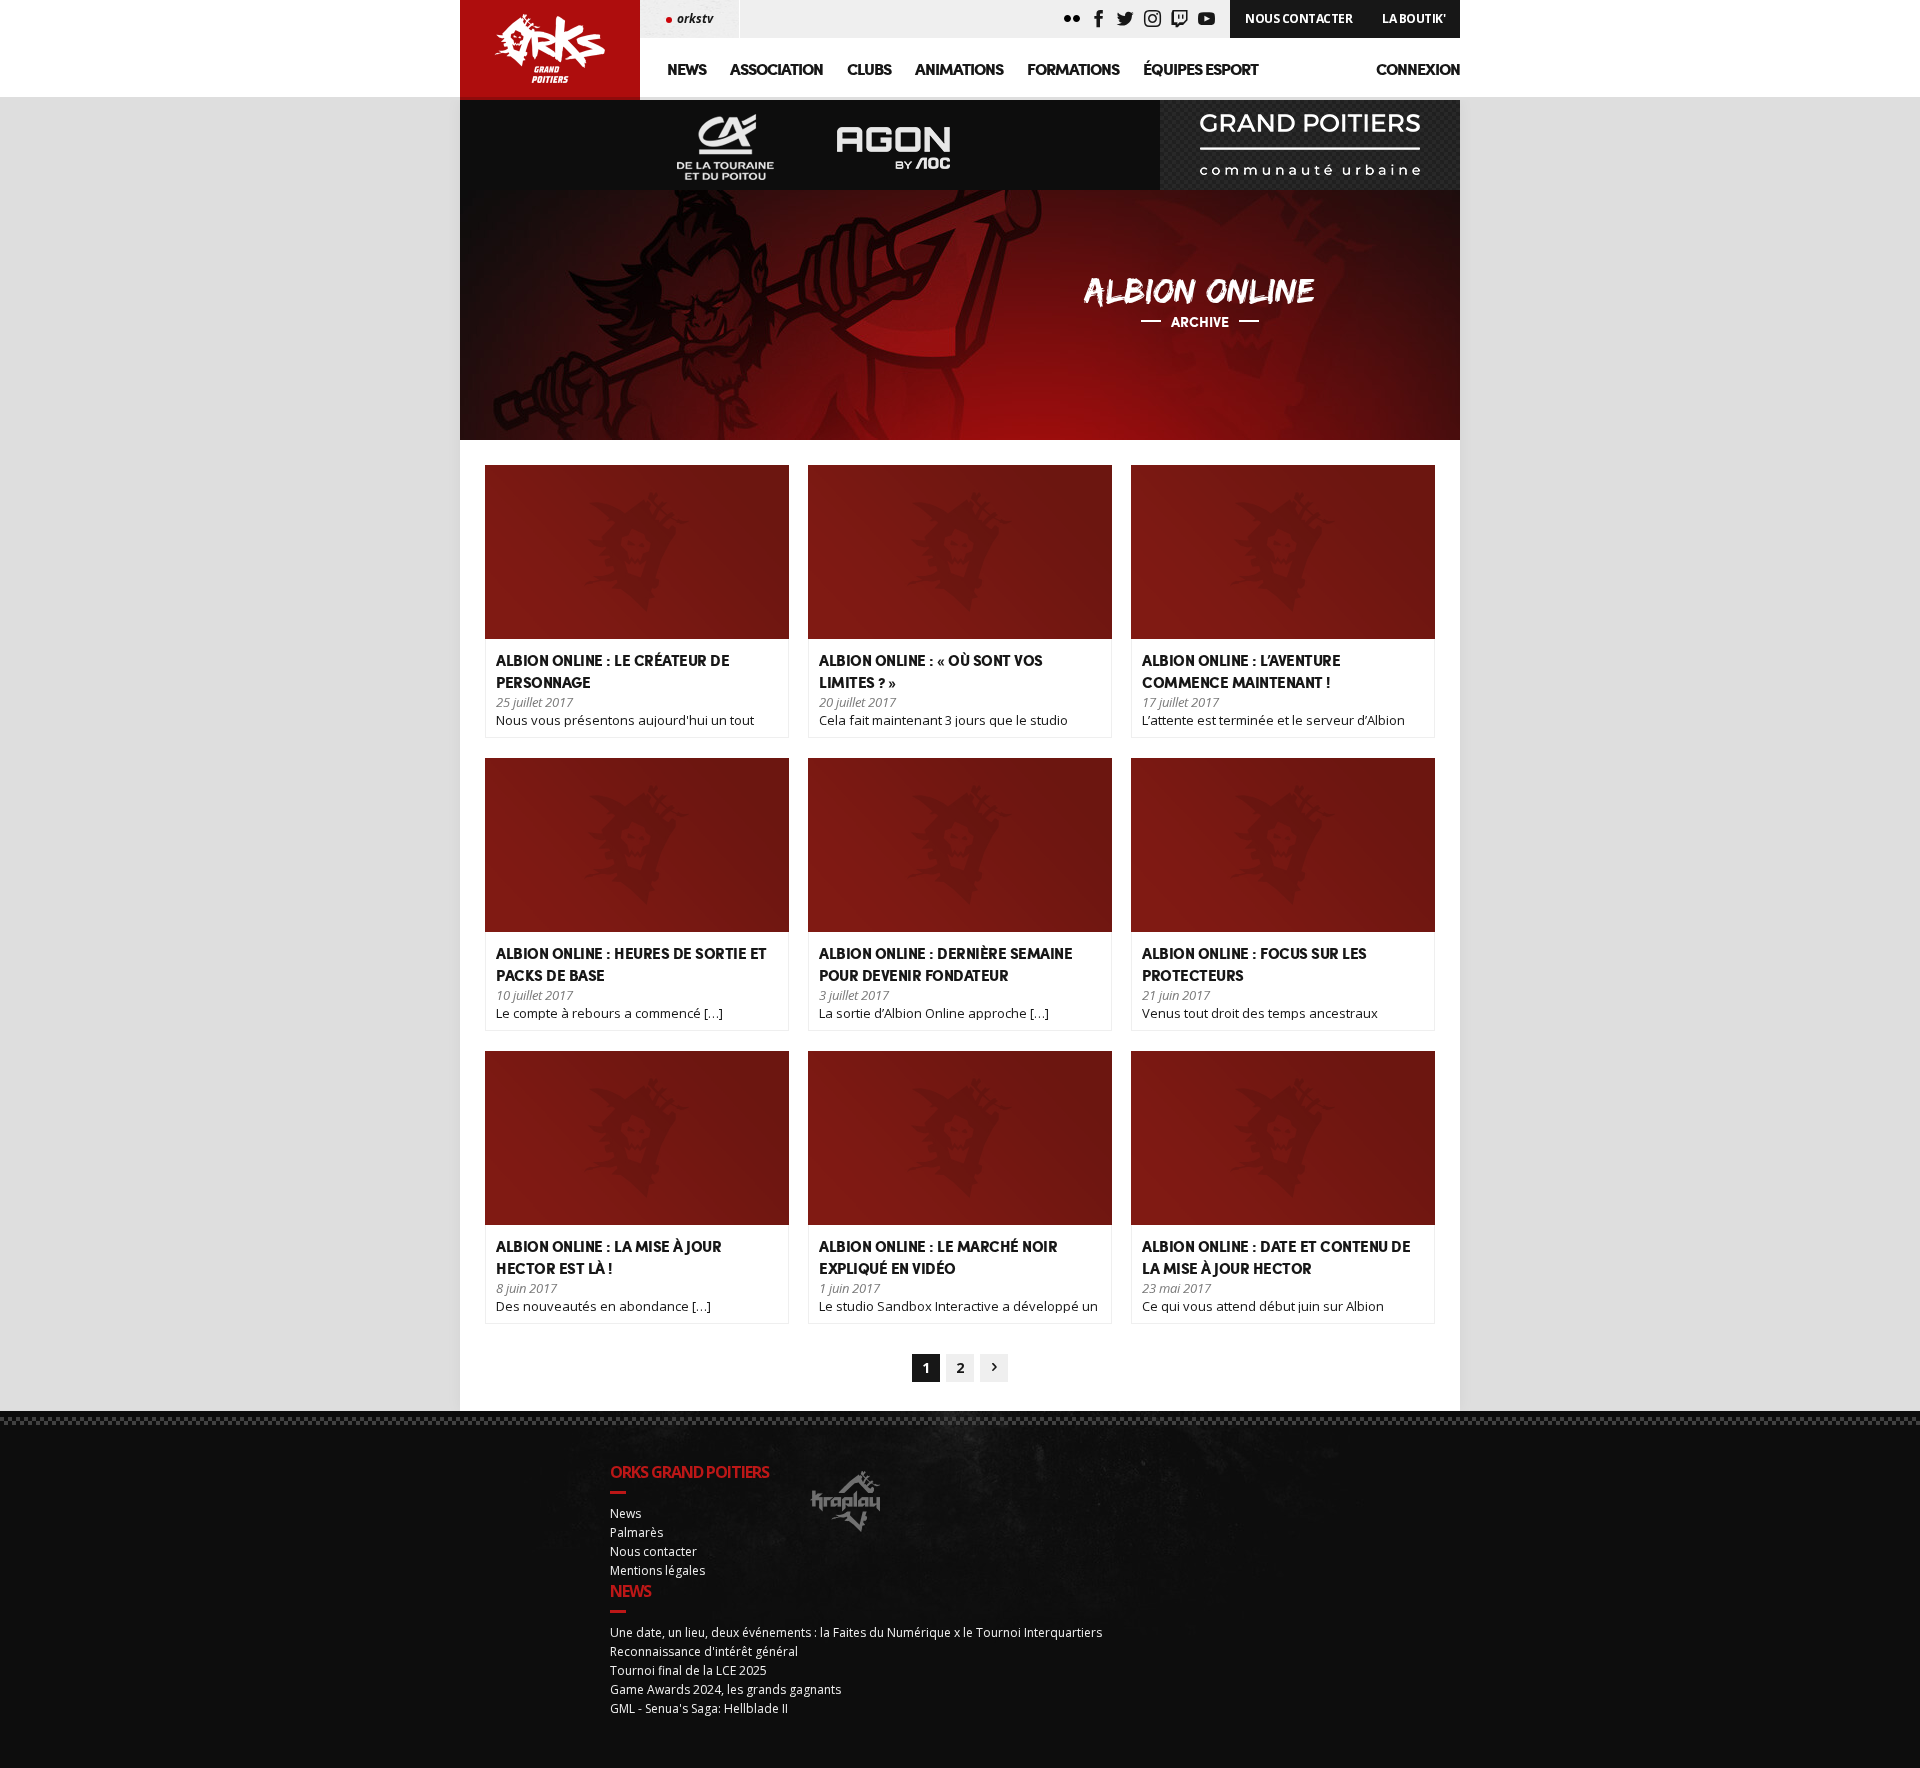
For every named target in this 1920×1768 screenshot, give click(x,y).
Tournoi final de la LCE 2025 (688, 1670)
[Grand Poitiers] (1310, 145)
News (686, 68)
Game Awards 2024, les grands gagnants (725, 1689)
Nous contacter (653, 1551)
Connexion (1418, 68)
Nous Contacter (1298, 18)
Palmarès (636, 1532)
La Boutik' (1413, 18)
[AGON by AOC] (894, 148)
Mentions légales (657, 1570)
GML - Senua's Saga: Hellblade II (699, 1708)
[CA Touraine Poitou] (726, 148)
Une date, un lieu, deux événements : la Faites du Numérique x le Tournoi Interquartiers (856, 1632)
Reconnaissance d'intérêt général (704, 1651)
